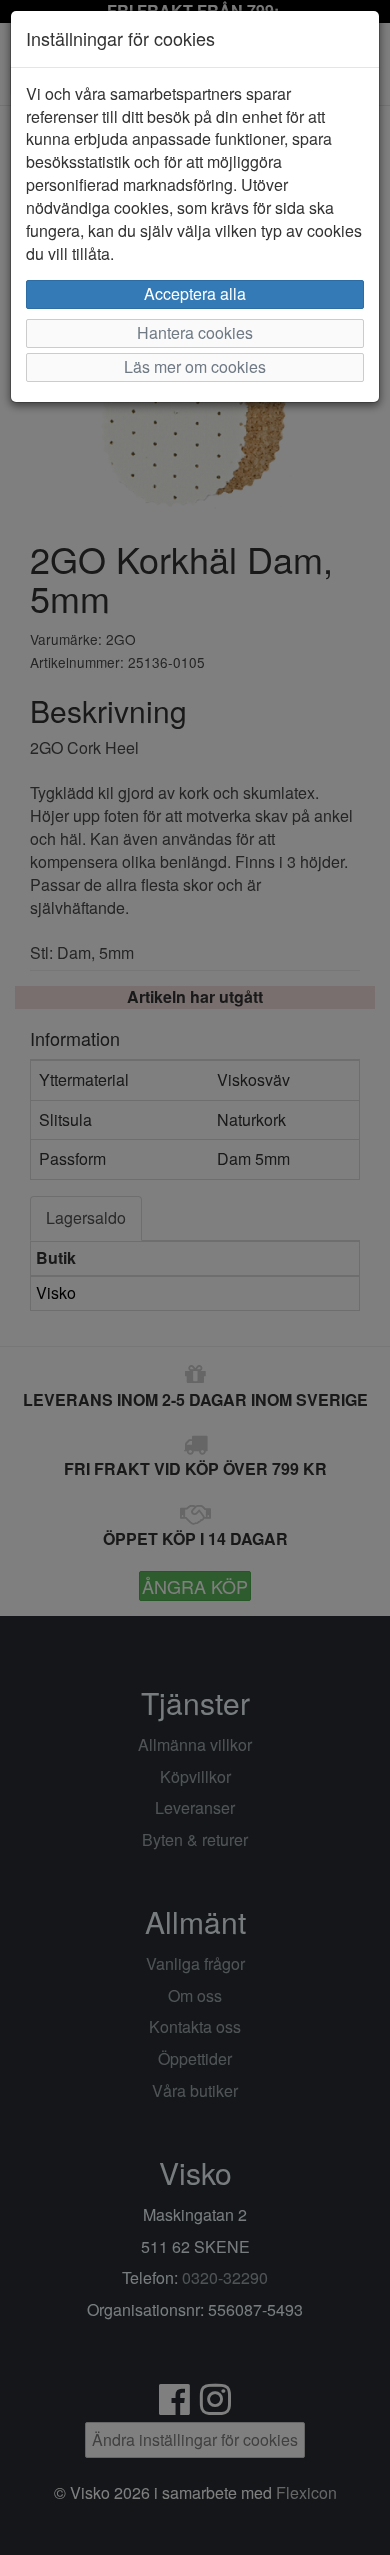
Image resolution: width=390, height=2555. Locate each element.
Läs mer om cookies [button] (195, 366)
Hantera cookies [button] (195, 332)
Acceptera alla (195, 293)
